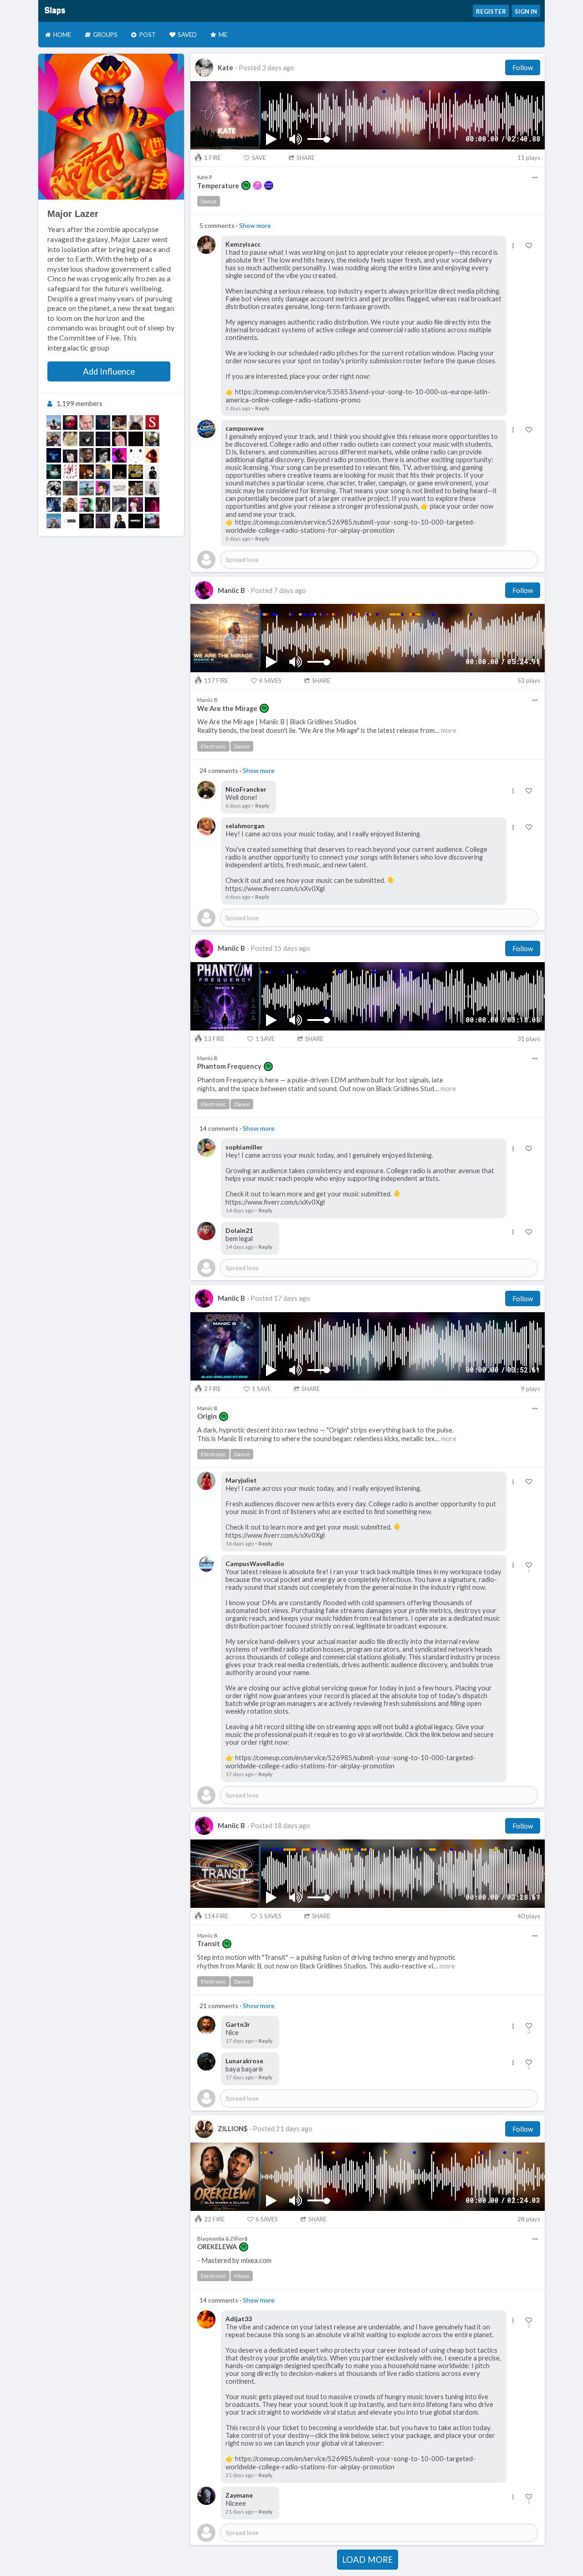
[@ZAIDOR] (103, 521)
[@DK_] (136, 439)
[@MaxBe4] (87, 422)
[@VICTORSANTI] (119, 488)
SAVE (259, 158)
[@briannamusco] (152, 505)
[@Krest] (54, 439)
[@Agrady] (136, 521)
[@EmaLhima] (119, 521)
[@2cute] (70, 439)
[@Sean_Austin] (87, 521)
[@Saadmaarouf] (136, 488)
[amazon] (269, 185)
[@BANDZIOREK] (87, 439)
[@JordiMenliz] (54, 472)
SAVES (270, 680)
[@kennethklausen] (54, 455)
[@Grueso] (119, 422)
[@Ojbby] (119, 439)
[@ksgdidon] (136, 505)
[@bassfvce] (119, 472)
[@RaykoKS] (54, 505)
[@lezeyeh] (103, 422)
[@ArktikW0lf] (136, 455)
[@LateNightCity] (119, 505)
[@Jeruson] (103, 488)
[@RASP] (70, 521)
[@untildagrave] (70, 505)
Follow (523, 67)
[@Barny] (103, 472)
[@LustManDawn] (152, 521)
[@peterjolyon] (87, 488)
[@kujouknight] (54, 488)
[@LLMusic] (136, 472)
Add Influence (109, 371)
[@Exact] (103, 439)
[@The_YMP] (70, 422)
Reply (262, 408)
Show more (255, 225)
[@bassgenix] (152, 439)
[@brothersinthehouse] (103, 505)
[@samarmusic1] (70, 455)
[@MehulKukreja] (87, 472)
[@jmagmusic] (70, 472)
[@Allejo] (103, 455)
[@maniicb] (119, 455)
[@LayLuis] (152, 472)
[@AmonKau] (152, 488)
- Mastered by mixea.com (234, 2260)
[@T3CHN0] (70, 488)
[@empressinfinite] (152, 455)
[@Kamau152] (54, 422)
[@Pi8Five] (87, 505)
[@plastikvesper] (136, 422)
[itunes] (257, 185)
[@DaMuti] (87, 455)
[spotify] (246, 185)
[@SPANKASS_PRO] (152, 422)
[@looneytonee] (54, 521)
